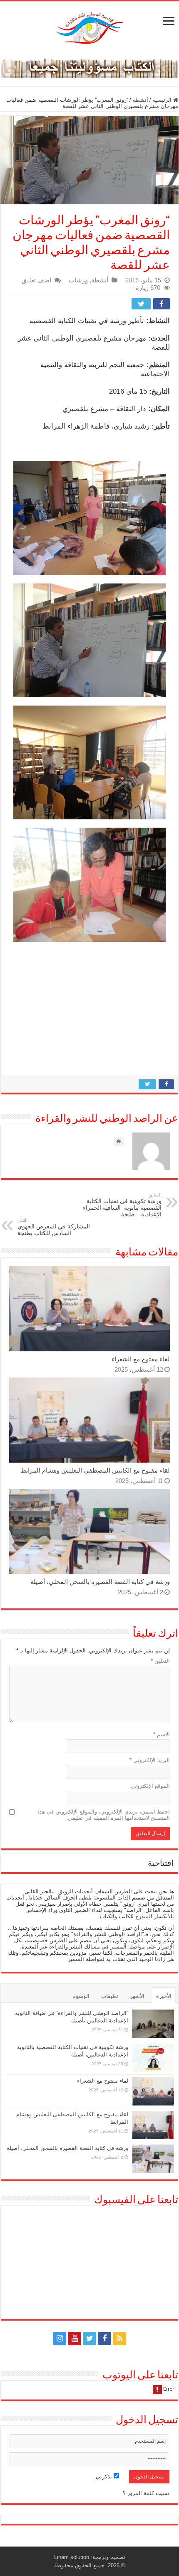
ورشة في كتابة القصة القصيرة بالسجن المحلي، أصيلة (100, 1582)
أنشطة (140, 100)
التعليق (160, 1661)
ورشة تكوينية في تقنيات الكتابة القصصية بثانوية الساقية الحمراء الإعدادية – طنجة (122, 1205)
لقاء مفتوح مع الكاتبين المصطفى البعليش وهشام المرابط (95, 1470)
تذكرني (105, 2477)
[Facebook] (104, 2338)
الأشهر (137, 1996)
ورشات (78, 280)
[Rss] (119, 2338)
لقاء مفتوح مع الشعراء (141, 1359)
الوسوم (81, 1996)
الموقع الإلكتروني (150, 1786)
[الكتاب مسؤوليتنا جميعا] (89, 67)
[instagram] (60, 2338)
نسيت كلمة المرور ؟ (146, 2493)
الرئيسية (163, 100)
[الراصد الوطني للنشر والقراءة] (89, 28)
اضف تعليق (36, 280)
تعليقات (110, 1996)
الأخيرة (164, 1996)
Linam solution (72, 2557)
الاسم (162, 1734)
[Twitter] (89, 2338)
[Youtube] (75, 2338)
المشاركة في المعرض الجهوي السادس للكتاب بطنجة (54, 1227)
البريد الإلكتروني (150, 1760)
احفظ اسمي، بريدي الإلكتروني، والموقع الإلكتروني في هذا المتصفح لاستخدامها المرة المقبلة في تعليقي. (104, 1815)
